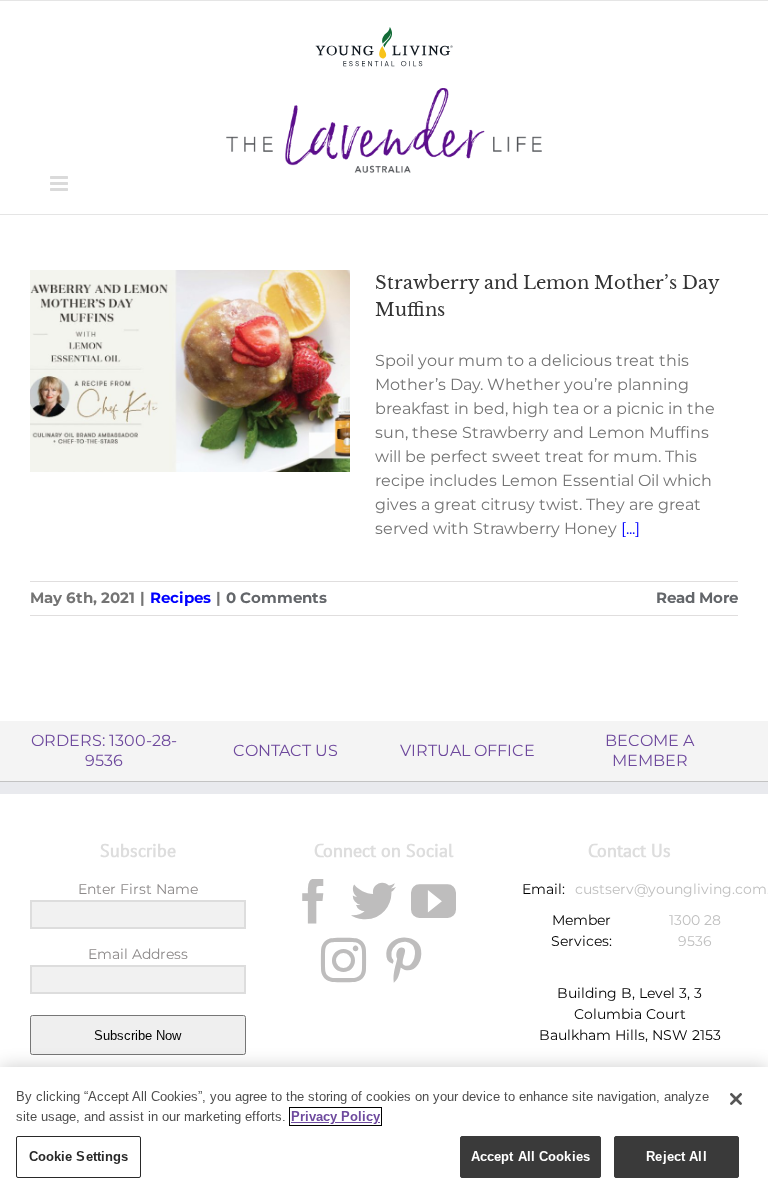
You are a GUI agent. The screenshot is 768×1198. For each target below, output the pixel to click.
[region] (384, 1132)
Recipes (180, 597)
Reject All (676, 1156)
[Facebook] (313, 901)
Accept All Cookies (530, 1156)
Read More (697, 597)
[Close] (736, 1099)
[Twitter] (373, 901)
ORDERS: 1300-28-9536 (104, 750)
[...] (630, 528)
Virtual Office (467, 750)
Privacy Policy (335, 1116)
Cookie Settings (79, 1156)
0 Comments (276, 597)
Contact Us (285, 750)
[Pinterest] (403, 960)
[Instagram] (343, 960)
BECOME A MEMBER (649, 750)
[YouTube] (433, 901)
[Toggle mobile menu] (60, 183)
